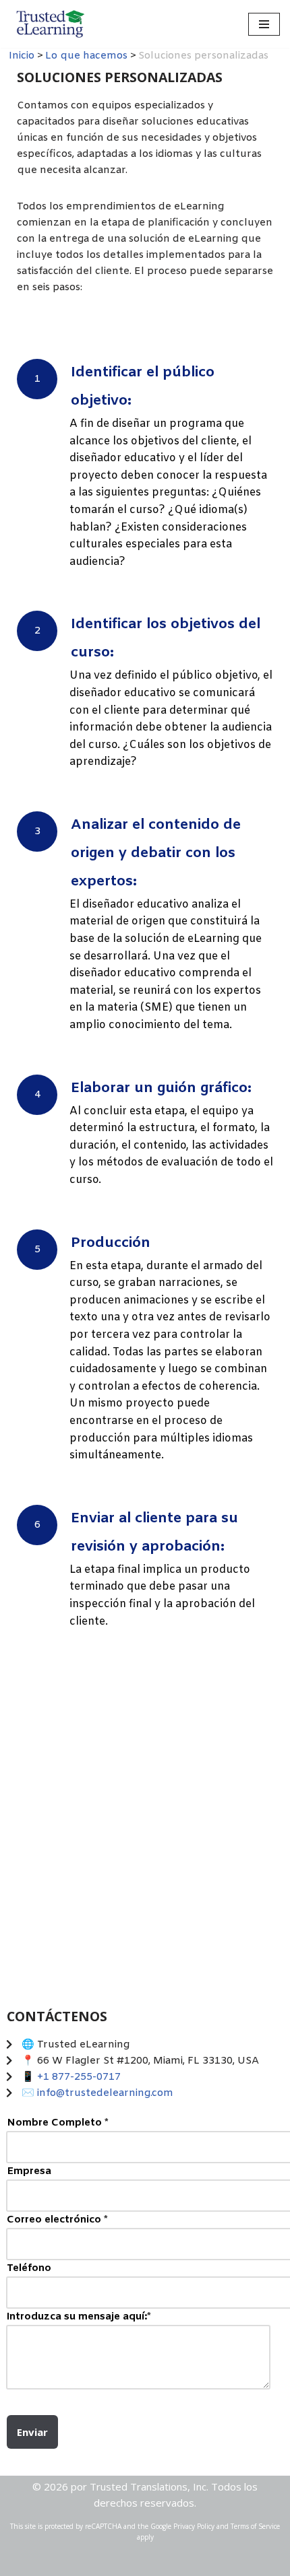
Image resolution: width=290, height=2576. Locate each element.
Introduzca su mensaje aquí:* (79, 2317)
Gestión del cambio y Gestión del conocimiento (207, 1813)
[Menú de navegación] (264, 24)
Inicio (22, 56)
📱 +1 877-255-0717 (71, 2077)
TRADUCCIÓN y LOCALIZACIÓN (83, 1926)
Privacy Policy (194, 2526)
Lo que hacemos (86, 56)
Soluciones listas (207, 1700)
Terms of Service (255, 2526)
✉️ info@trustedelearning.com (97, 2093)
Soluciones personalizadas (83, 1700)
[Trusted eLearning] (51, 24)
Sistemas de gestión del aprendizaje (83, 1813)
